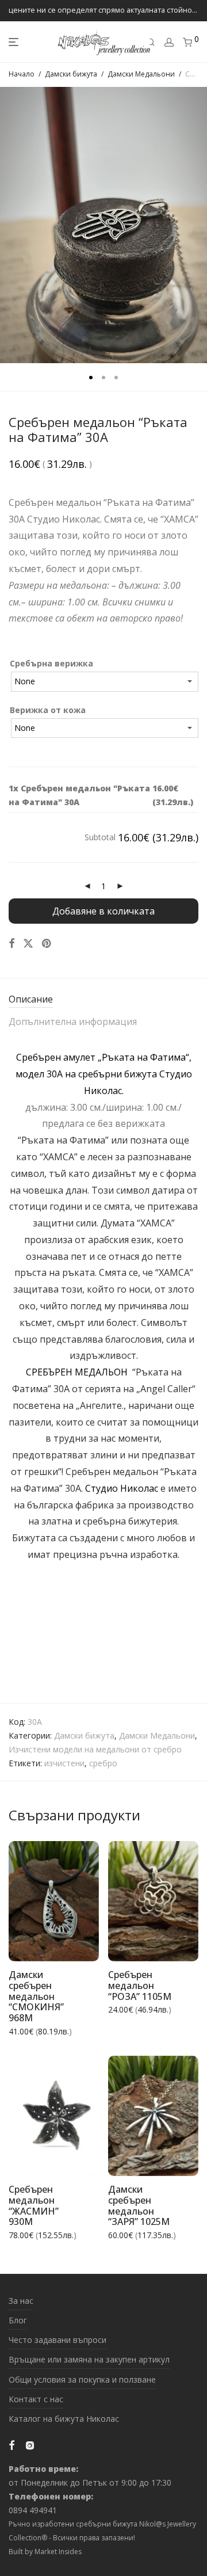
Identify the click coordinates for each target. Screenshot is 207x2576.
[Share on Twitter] (28, 944)
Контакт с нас (36, 2399)
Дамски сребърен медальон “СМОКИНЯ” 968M (36, 1996)
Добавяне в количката (103, 911)
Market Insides (58, 2552)
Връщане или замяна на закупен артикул (89, 2359)
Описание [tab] (31, 999)
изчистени (64, 1763)
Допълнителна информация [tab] (73, 1022)
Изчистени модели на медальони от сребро (95, 1749)
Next (196, 225)
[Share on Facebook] (11, 944)
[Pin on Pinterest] (47, 944)
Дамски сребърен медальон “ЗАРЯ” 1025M (139, 2205)
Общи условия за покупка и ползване (82, 2379)
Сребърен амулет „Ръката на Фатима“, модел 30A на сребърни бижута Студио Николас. (104, 1074)
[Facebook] (11, 2444)
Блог (18, 2320)
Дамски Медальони (141, 74)
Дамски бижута (71, 74)
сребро (103, 1763)
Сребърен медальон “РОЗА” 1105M (140, 1985)
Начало (22, 74)
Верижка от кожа (48, 710)
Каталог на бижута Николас (64, 2419)
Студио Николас (122, 1488)
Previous (11, 225)
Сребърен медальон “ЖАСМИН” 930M (34, 2205)
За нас (21, 2301)
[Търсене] (151, 42)
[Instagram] (30, 2444)
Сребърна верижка (51, 663)
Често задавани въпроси (57, 2340)
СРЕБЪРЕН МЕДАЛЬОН (78, 1372)
